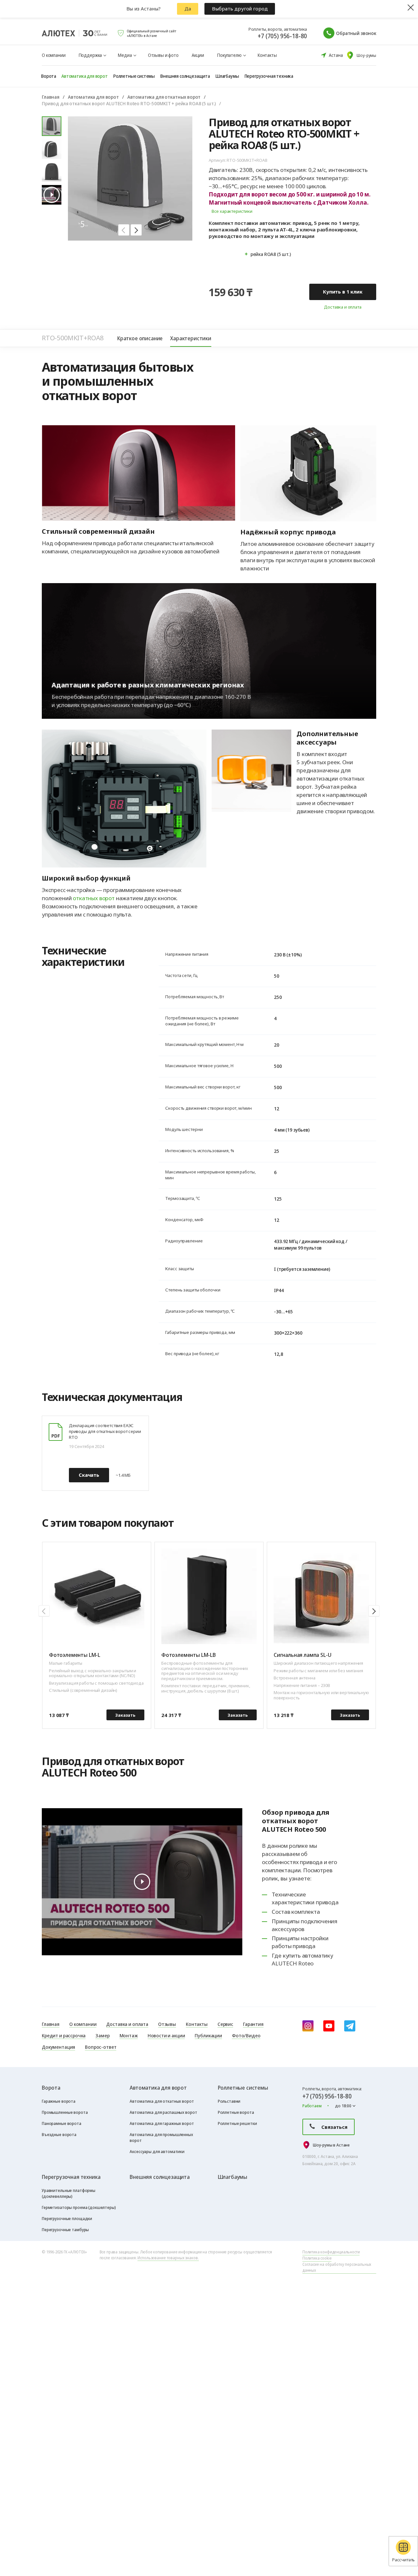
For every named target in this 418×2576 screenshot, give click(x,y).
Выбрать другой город (240, 8)
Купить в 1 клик (343, 292)
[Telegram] (350, 2026)
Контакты (267, 55)
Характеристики (191, 338)
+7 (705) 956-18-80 (282, 36)
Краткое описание (140, 338)
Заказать (125, 1715)
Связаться (334, 2127)
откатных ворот (94, 898)
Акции (198, 55)
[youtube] (329, 2026)
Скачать (89, 1475)
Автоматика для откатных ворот (164, 97)
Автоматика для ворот (93, 97)
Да (188, 8)
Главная (51, 97)
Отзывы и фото (163, 55)
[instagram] (308, 2026)
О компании (54, 55)
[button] (124, 230)
